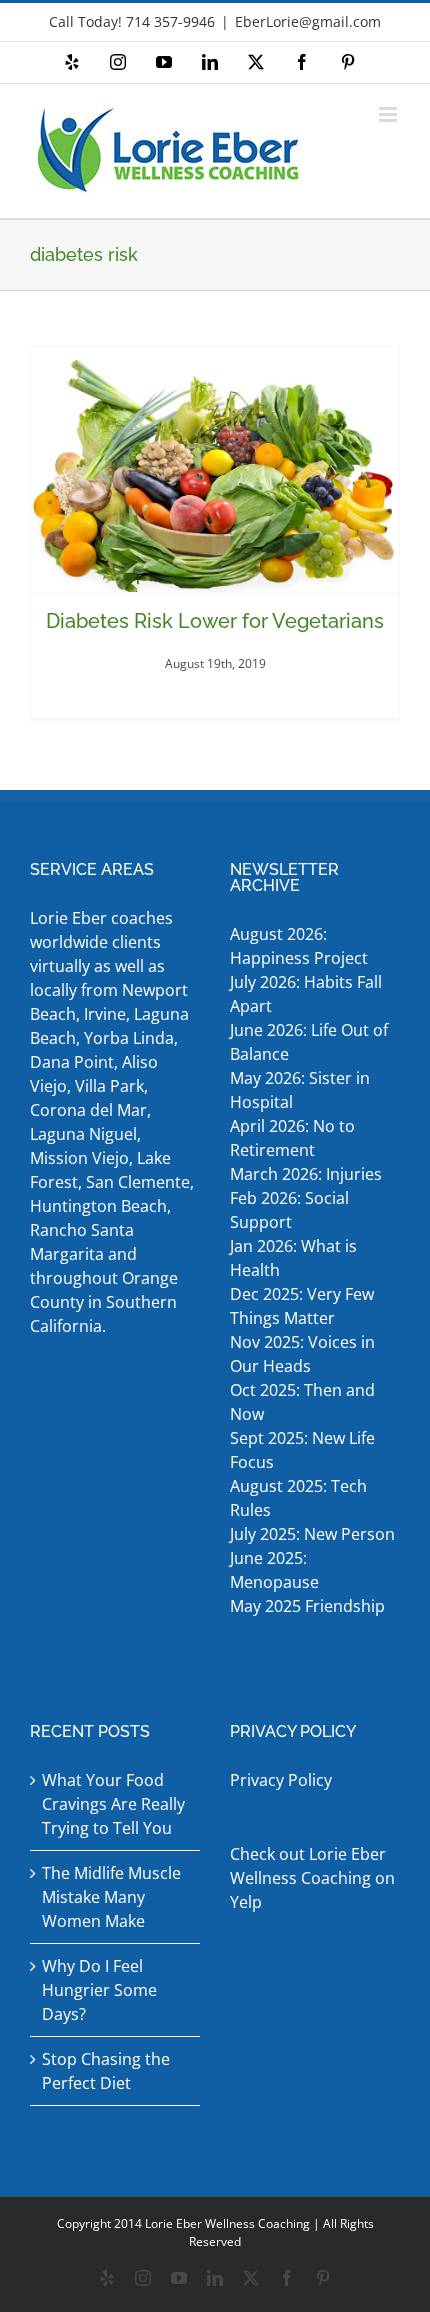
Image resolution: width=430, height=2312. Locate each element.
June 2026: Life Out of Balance (309, 1042)
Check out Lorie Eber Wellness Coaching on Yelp (312, 1878)
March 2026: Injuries (306, 1174)
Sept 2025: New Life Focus (302, 1450)
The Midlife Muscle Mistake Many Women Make (111, 1897)
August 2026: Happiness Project (299, 946)
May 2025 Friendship (307, 1606)
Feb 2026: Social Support (289, 1210)
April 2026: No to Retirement (292, 1138)
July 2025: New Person (312, 1534)
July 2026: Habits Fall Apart (306, 994)
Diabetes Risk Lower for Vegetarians (215, 621)
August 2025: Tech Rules (298, 1498)
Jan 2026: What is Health (293, 1258)
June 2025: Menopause (276, 1570)
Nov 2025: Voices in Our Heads (302, 1354)
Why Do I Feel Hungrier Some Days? (99, 1990)
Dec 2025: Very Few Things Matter (302, 1306)
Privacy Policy (281, 1780)
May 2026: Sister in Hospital (300, 1090)
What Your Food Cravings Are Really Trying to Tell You (113, 1804)
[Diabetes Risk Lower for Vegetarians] (215, 469)
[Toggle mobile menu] (389, 114)
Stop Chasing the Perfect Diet (106, 2071)
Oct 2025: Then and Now (302, 1402)
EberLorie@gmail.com (308, 21)
